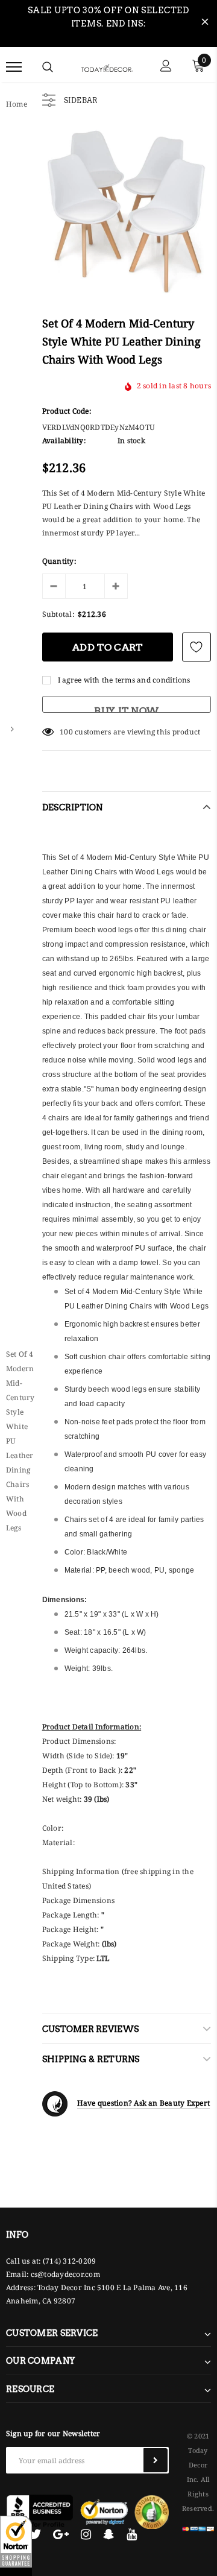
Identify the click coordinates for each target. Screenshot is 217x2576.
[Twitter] (35, 2534)
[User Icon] (166, 67)
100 (66, 732)
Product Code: (67, 411)
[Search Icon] (48, 67)
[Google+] (61, 2534)
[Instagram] (86, 2534)
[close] (205, 24)
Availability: (64, 440)
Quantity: (59, 561)
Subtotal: (58, 614)
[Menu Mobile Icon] (14, 67)
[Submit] (156, 2460)
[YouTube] (132, 2534)
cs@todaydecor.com (65, 2274)
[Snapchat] (109, 2534)
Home (17, 104)
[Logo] (107, 67)
